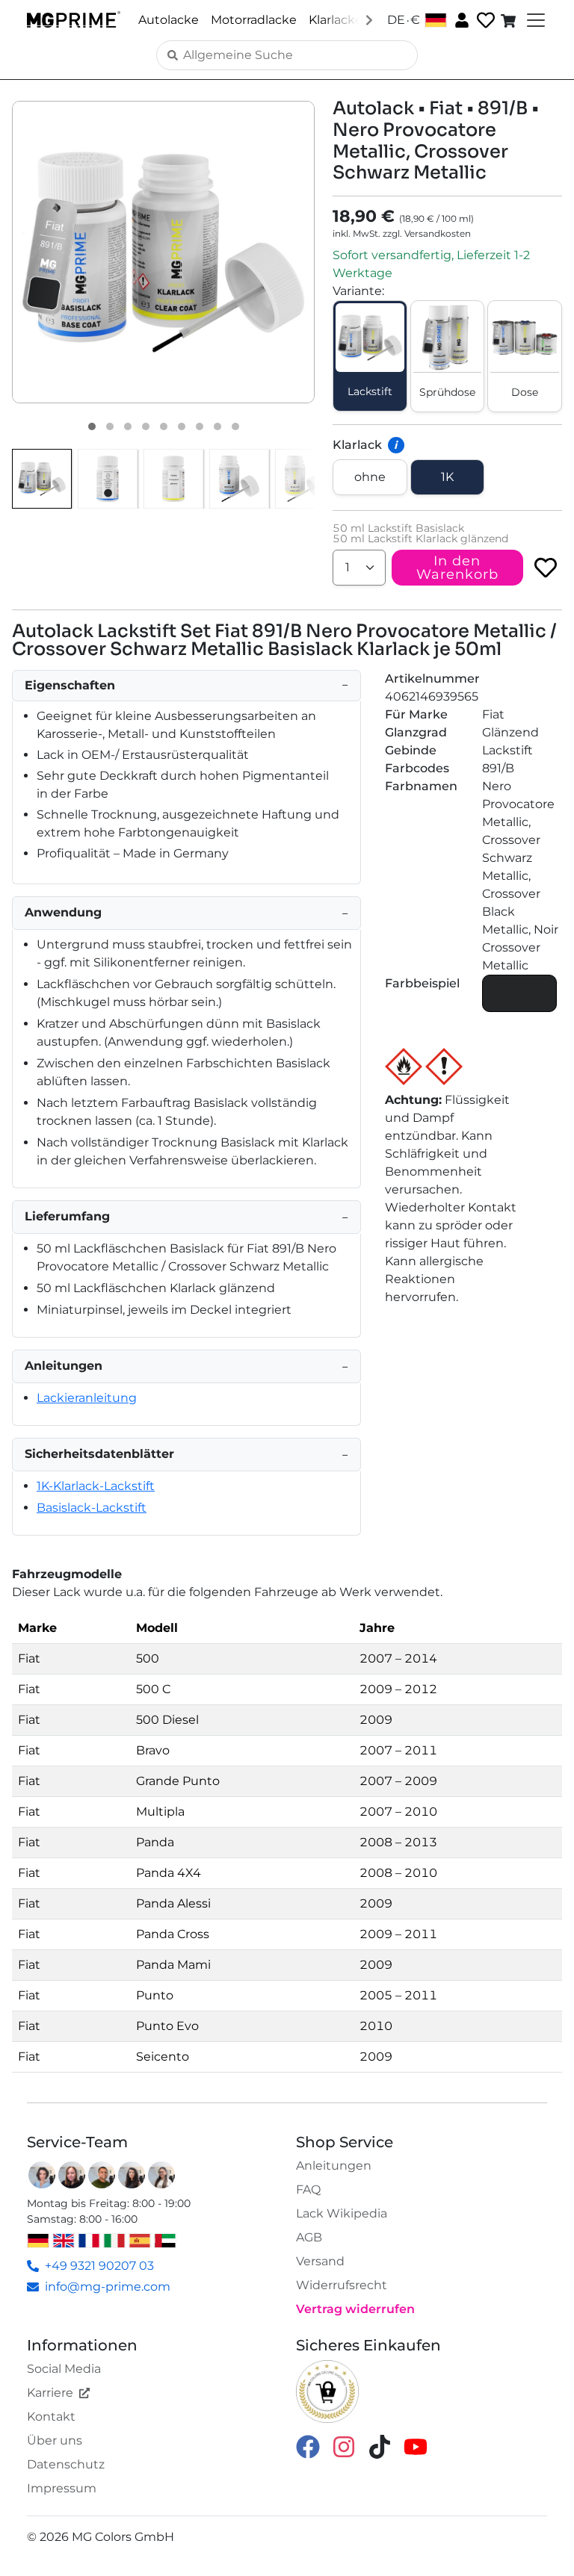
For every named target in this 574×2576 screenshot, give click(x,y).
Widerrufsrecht (342, 2285)
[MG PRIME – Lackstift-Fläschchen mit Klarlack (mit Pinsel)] (305, 479)
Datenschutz (66, 2464)
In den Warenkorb (457, 568)
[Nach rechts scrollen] (369, 19)
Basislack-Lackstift (92, 1508)
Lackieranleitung (87, 1398)
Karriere (50, 2393)
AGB (309, 2237)
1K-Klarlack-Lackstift (96, 1486)
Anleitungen (334, 2166)
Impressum (62, 2488)
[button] (163, 252)
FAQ (308, 2189)
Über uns (55, 2440)
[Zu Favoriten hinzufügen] (546, 568)
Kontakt (51, 2417)
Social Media (64, 2369)
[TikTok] (380, 2446)
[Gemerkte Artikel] (484, 21)
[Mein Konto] (460, 19)
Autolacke (169, 20)
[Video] (235, 426)
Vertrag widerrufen (355, 2309)
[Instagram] (344, 2446)
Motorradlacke (254, 20)
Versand (320, 2261)
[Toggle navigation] (534, 20)
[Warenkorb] (510, 20)
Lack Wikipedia (342, 2213)
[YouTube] (416, 2446)
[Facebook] (308, 2446)
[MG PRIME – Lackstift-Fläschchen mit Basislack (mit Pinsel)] (239, 479)
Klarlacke (336, 20)
